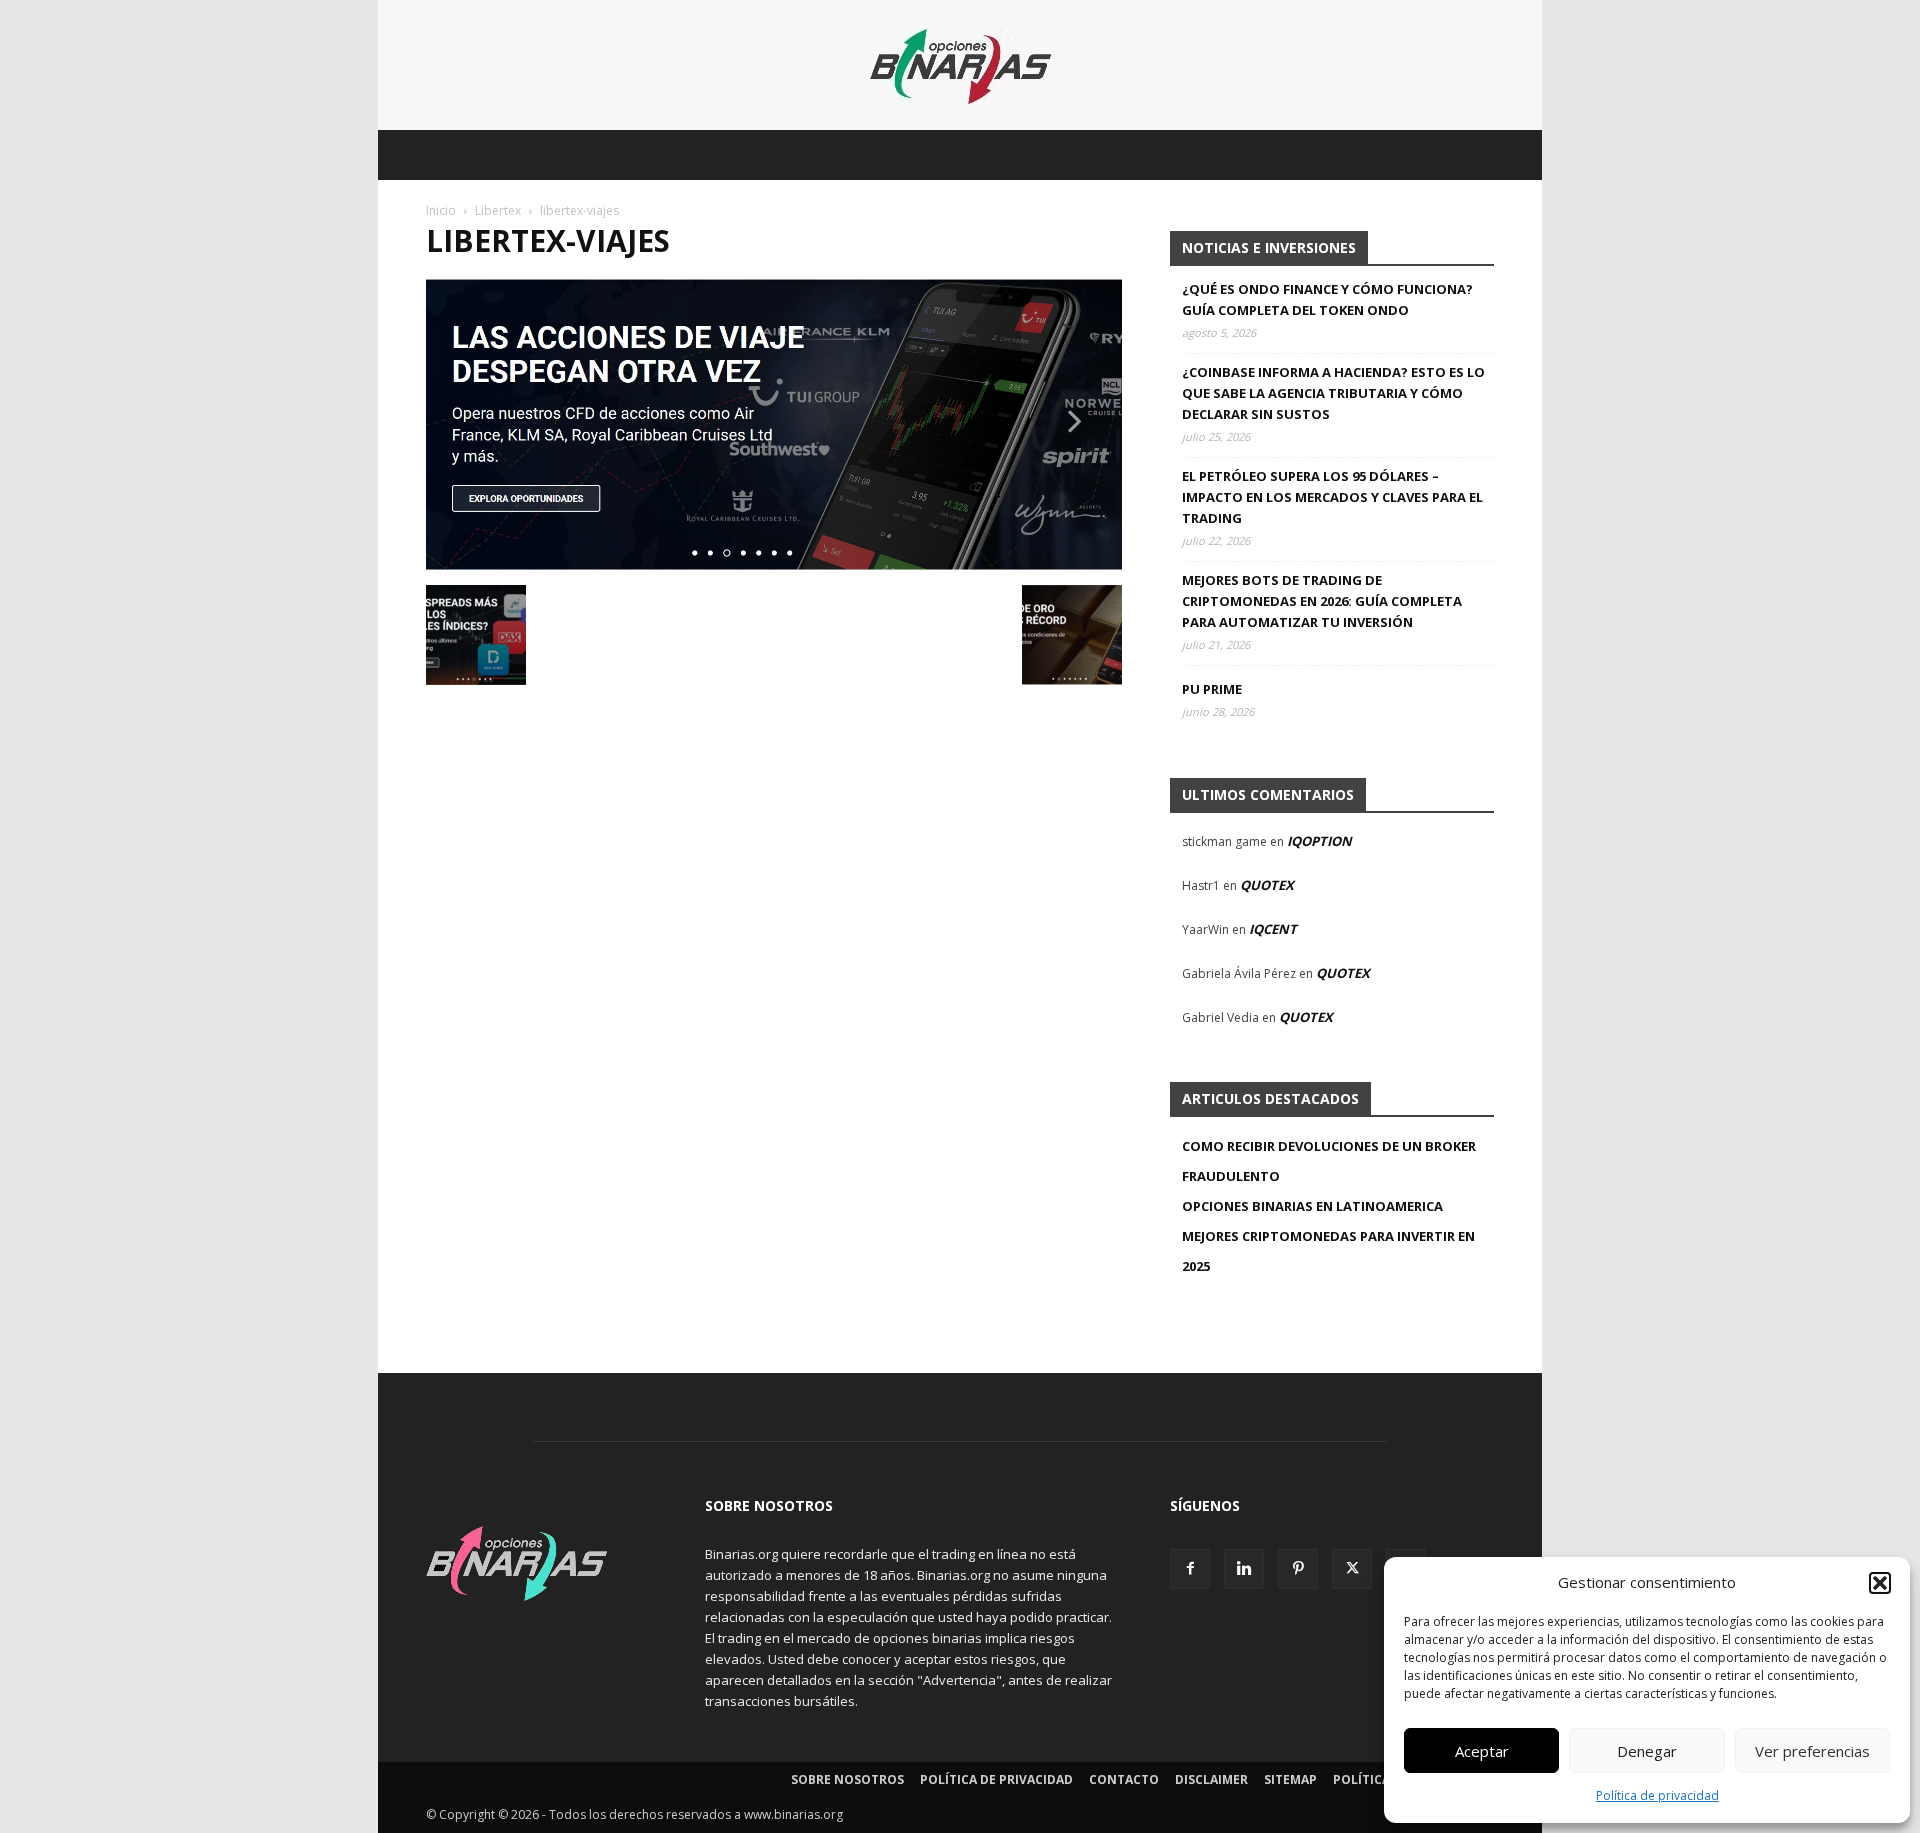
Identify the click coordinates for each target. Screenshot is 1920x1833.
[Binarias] (960, 66)
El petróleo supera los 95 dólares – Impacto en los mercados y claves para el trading (1332, 497)
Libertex (498, 210)
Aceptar (1482, 1751)
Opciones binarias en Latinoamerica (1312, 1206)
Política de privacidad (1657, 1795)
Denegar (1647, 1751)
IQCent (1273, 929)
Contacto (1124, 1779)
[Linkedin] (1244, 1569)
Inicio (441, 210)
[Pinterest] (1298, 1569)
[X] (1352, 1569)
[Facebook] (1190, 1569)
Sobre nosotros (847, 1779)
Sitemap (1290, 1779)
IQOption (1319, 841)
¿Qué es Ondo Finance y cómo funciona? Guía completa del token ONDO (1327, 299)
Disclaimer (1211, 1779)
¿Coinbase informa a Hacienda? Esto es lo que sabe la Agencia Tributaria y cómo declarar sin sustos (1333, 393)
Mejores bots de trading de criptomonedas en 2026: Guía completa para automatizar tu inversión (1322, 601)
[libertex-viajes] (774, 564)
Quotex (1267, 885)
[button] (1880, 1583)
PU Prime (1212, 689)
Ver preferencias (1812, 1751)
